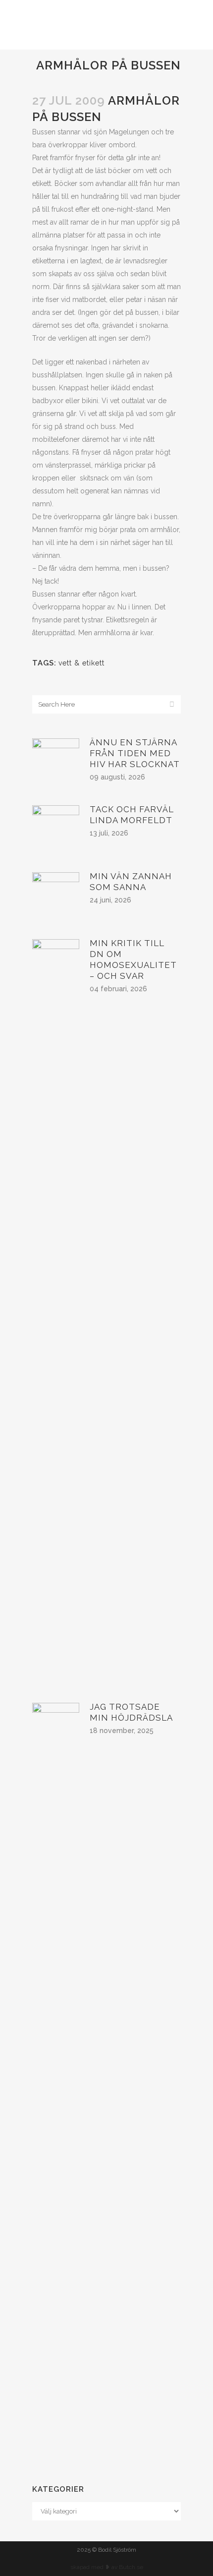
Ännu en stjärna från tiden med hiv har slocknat (135, 753)
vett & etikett (81, 663)
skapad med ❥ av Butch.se (107, 2567)
